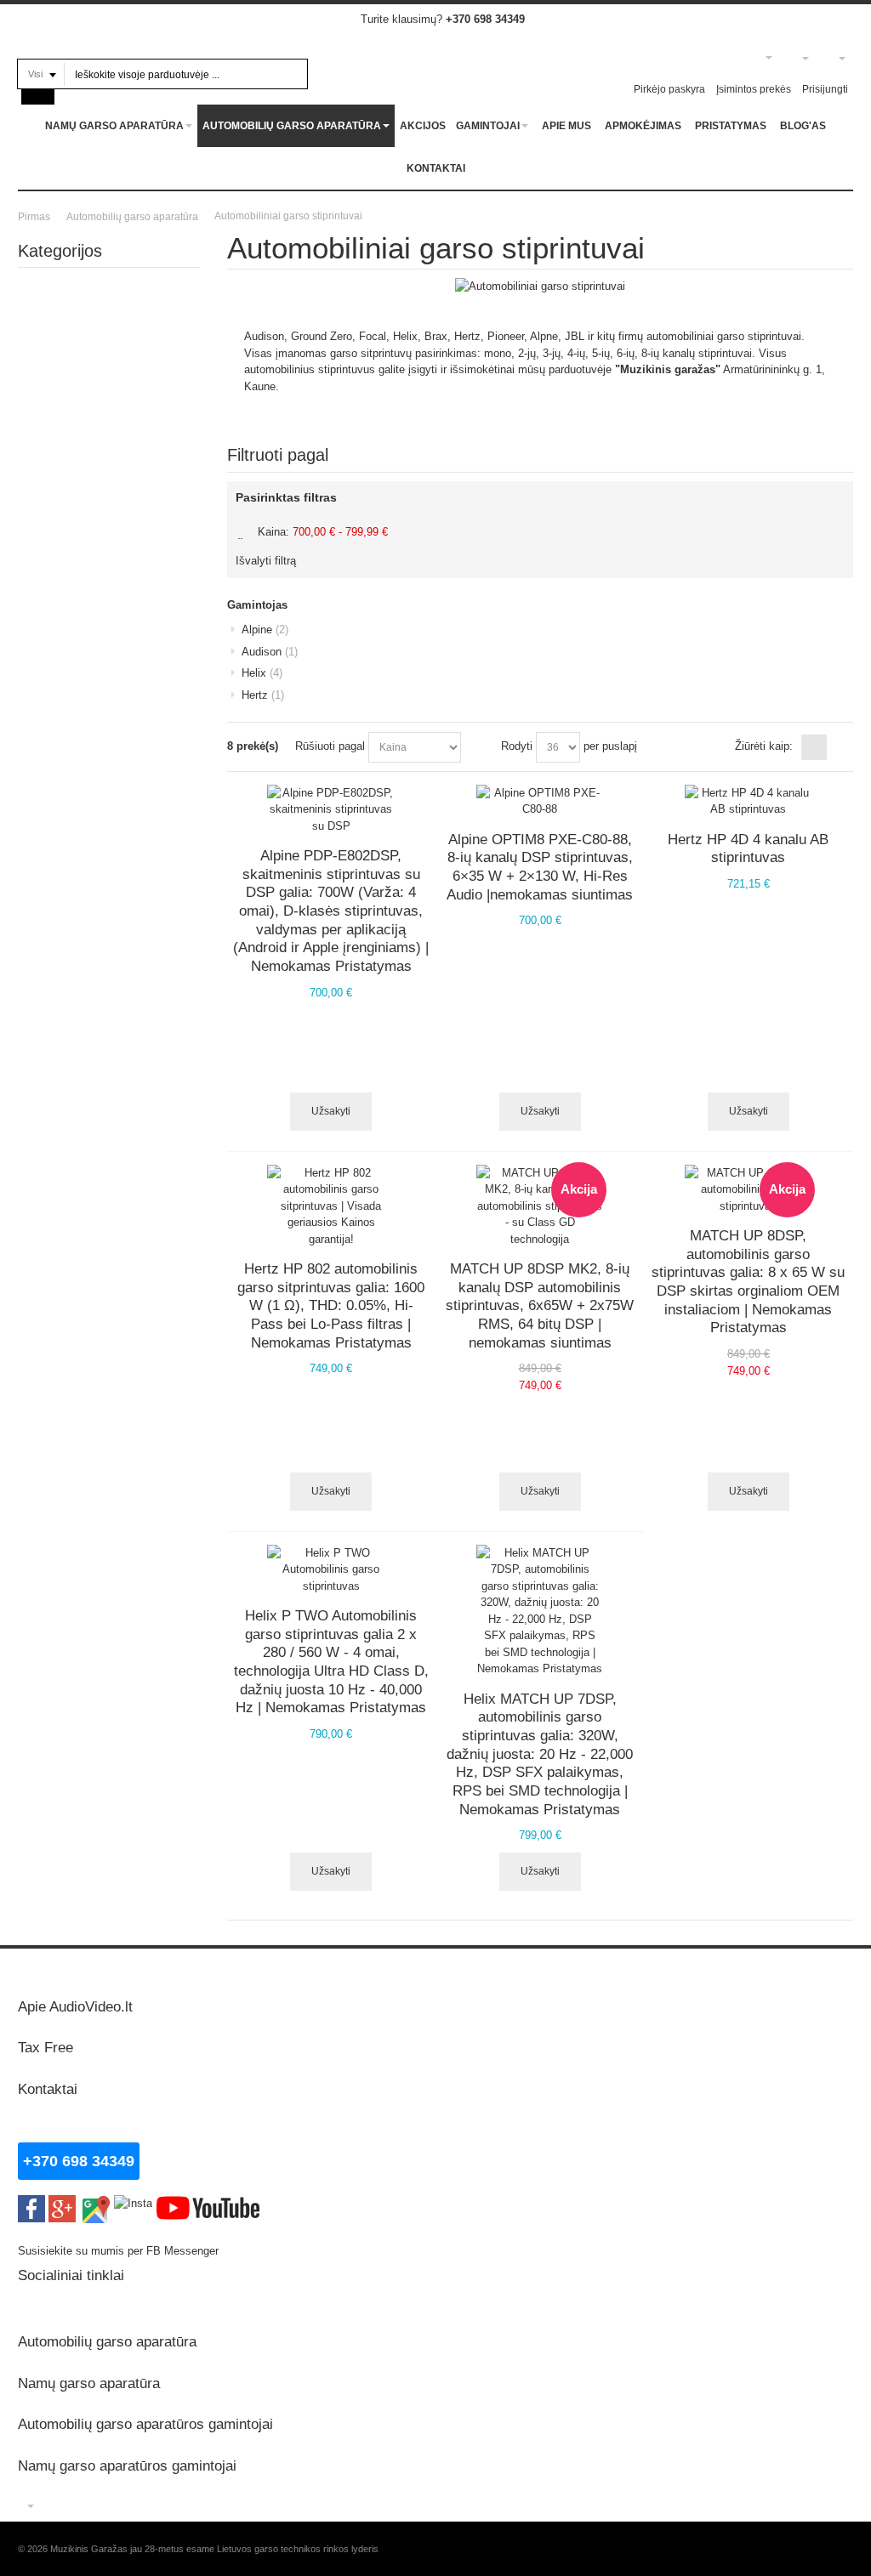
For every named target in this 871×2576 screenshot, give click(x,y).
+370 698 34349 (485, 19)
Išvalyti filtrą (266, 561)
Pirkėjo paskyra (669, 89)
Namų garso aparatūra (89, 2383)
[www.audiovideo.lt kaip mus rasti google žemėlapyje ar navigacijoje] (95, 2203)
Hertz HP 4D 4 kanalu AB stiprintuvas (748, 848)
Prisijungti (825, 89)
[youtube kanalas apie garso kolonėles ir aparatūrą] (208, 2203)
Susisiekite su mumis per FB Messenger (120, 2251)
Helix (262, 673)
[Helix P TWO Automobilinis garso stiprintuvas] (331, 1570)
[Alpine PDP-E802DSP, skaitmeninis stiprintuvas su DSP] (331, 810)
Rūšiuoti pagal (330, 746)
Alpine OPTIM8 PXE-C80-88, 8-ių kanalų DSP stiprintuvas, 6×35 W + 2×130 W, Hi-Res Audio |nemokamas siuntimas (540, 867)
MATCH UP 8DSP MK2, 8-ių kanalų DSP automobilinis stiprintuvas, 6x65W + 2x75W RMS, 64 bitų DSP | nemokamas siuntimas (540, 1305)
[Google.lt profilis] (62, 2203)
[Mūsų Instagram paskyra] (133, 2203)
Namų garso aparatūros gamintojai (127, 2465)
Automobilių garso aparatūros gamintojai (145, 2424)
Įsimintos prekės (754, 89)
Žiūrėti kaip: (764, 746)
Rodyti (517, 746)
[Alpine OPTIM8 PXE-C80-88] (540, 801)
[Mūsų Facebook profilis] (31, 2203)
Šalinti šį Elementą (243, 531)
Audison (270, 652)
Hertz (263, 695)
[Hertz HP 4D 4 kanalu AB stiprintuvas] (749, 801)
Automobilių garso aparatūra (107, 2341)
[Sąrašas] (840, 747)
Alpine (265, 630)
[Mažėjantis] (477, 747)
